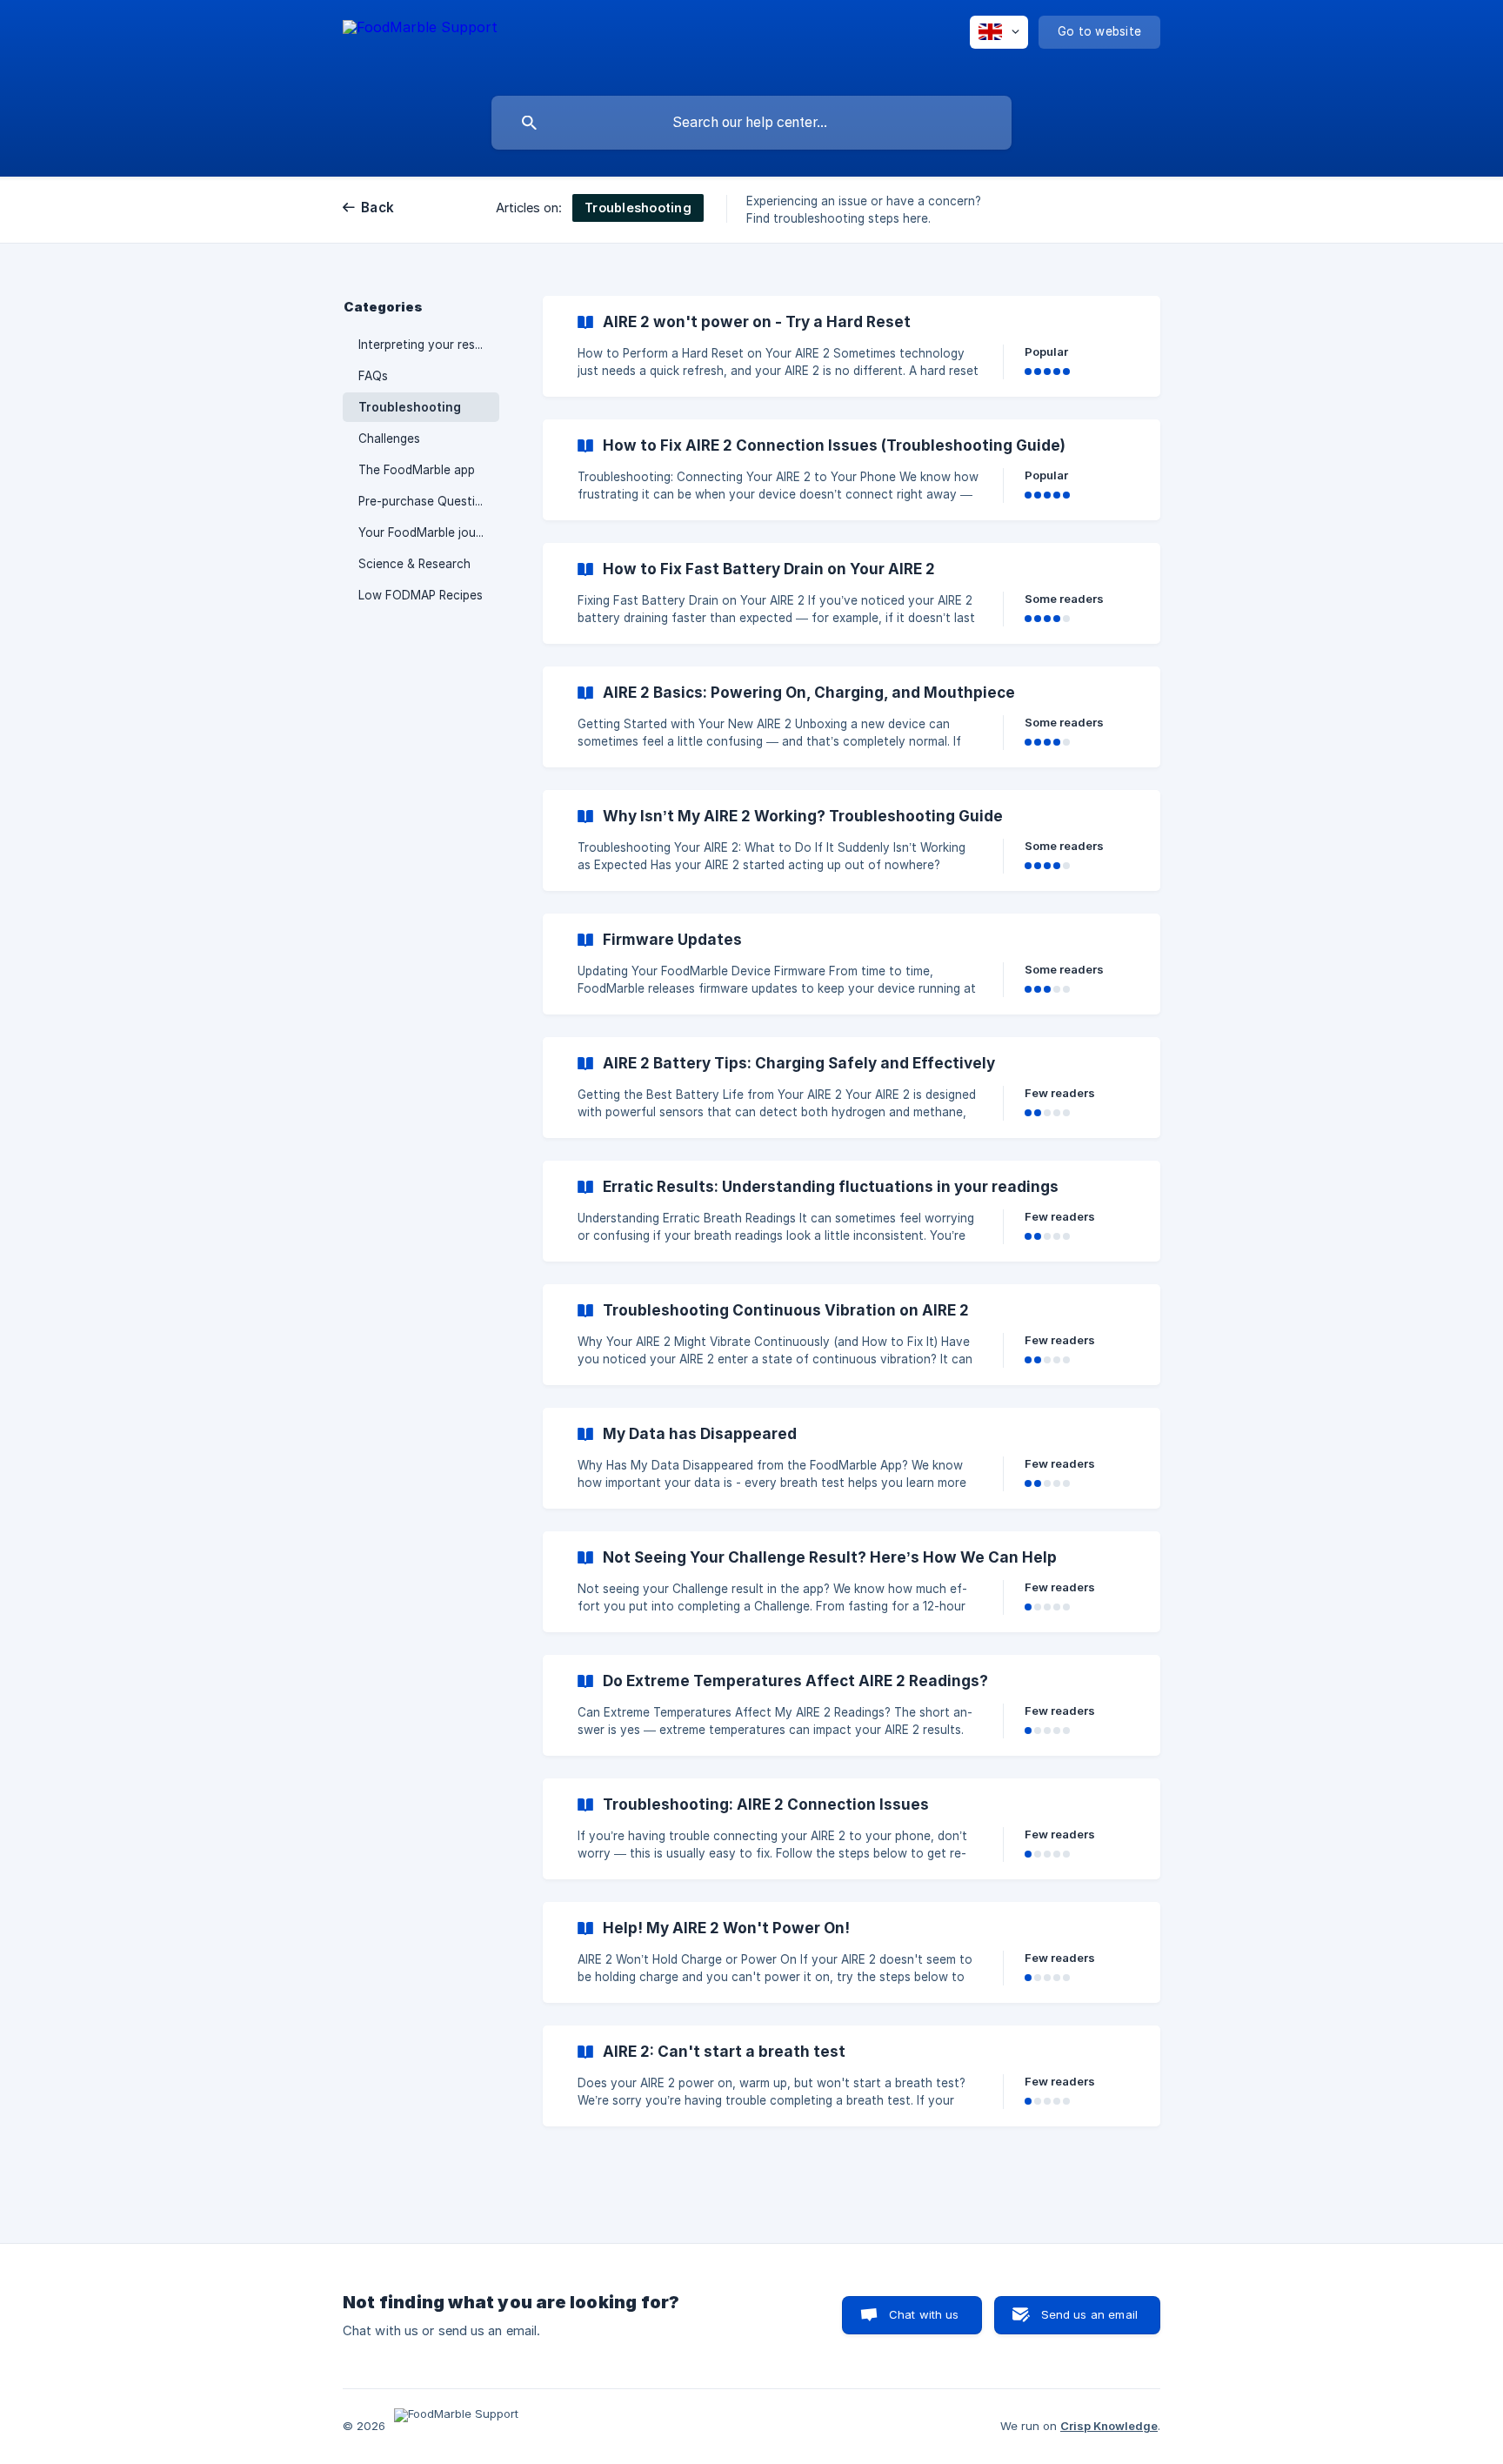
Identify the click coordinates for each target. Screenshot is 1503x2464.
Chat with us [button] (924, 2314)
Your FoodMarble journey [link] (429, 532)
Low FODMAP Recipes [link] (421, 595)
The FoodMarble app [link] (417, 470)
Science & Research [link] (414, 564)
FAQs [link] (373, 376)
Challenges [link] (389, 439)
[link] (852, 346)
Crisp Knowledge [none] (1109, 2426)
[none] (420, 44)
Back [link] (377, 208)
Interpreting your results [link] (427, 345)
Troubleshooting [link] (410, 407)
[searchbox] (751, 123)
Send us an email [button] (1089, 2314)
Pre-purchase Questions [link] (427, 501)
